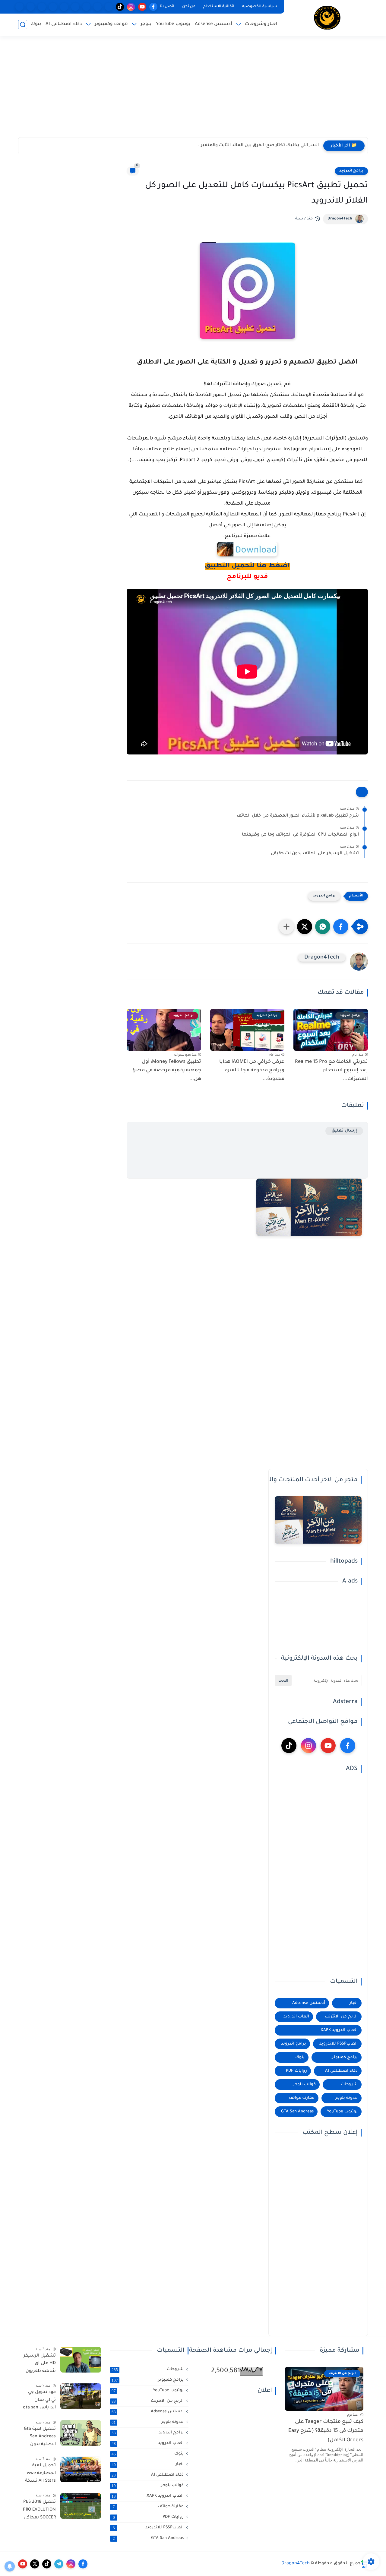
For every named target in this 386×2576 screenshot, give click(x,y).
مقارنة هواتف (302, 2098)
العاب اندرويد (296, 2017)
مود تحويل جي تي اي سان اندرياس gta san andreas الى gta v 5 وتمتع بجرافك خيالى (39, 2401)
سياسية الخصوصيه (260, 7)
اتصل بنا (167, 7)
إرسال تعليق (344, 1131)
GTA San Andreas (297, 2112)
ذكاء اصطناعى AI (64, 24)
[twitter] (35, 2564)
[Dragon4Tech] (327, 18)
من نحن (189, 7)
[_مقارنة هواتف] (86, 7)
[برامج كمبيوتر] (75, 7)
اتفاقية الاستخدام (219, 7)
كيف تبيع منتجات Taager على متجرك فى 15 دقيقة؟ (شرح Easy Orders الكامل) (326, 2431)
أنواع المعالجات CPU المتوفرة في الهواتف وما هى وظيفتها (300, 835)
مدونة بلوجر (346, 2098)
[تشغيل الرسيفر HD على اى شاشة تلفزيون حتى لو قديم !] (81, 2360)
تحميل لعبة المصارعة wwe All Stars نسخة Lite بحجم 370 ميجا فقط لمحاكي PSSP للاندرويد (40, 2474)
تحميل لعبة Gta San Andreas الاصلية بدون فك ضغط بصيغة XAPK (40, 2438)
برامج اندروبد (351, 171)
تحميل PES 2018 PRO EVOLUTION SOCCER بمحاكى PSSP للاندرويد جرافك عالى (39, 2511)
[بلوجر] (64, 7)
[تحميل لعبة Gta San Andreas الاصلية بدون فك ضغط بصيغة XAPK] (81, 2433)
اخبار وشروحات (261, 24)
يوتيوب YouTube (173, 24)
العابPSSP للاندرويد (339, 2044)
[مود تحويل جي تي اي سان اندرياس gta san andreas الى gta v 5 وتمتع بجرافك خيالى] (81, 2396)
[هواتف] (109, 7)
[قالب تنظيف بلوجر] (19, 7)
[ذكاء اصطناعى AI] (31, 7)
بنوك (36, 24)
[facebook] (153, 7)
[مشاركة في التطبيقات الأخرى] (286, 927)
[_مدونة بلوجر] (42, 7)
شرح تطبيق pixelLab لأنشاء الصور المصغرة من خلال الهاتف (298, 816)
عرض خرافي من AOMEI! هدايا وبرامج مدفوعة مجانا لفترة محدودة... (252, 1071)
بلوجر (146, 24)
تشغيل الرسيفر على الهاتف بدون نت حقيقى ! (314, 854)
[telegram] (59, 2564)
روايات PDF (296, 2071)
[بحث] (23, 25)
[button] (341, 927)
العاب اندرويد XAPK (339, 2030)
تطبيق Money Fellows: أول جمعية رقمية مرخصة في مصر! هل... (167, 1071)
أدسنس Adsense (214, 24)
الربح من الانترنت (341, 2017)
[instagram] (131, 7)
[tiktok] (120, 7)
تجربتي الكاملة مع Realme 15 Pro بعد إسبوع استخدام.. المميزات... (331, 1071)
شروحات (349, 2085)
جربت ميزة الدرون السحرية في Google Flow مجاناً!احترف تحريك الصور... (247, 146)
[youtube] (142, 7)
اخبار (354, 2003)
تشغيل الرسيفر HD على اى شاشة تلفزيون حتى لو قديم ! (40, 2365)
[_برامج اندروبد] (98, 7)
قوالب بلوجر (304, 2085)
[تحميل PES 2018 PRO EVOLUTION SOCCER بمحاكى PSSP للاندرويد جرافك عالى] (81, 2506)
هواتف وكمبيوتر (111, 24)
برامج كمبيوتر (345, 2057)
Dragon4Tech (340, 219)
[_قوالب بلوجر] (53, 7)
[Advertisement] (193, 90)
